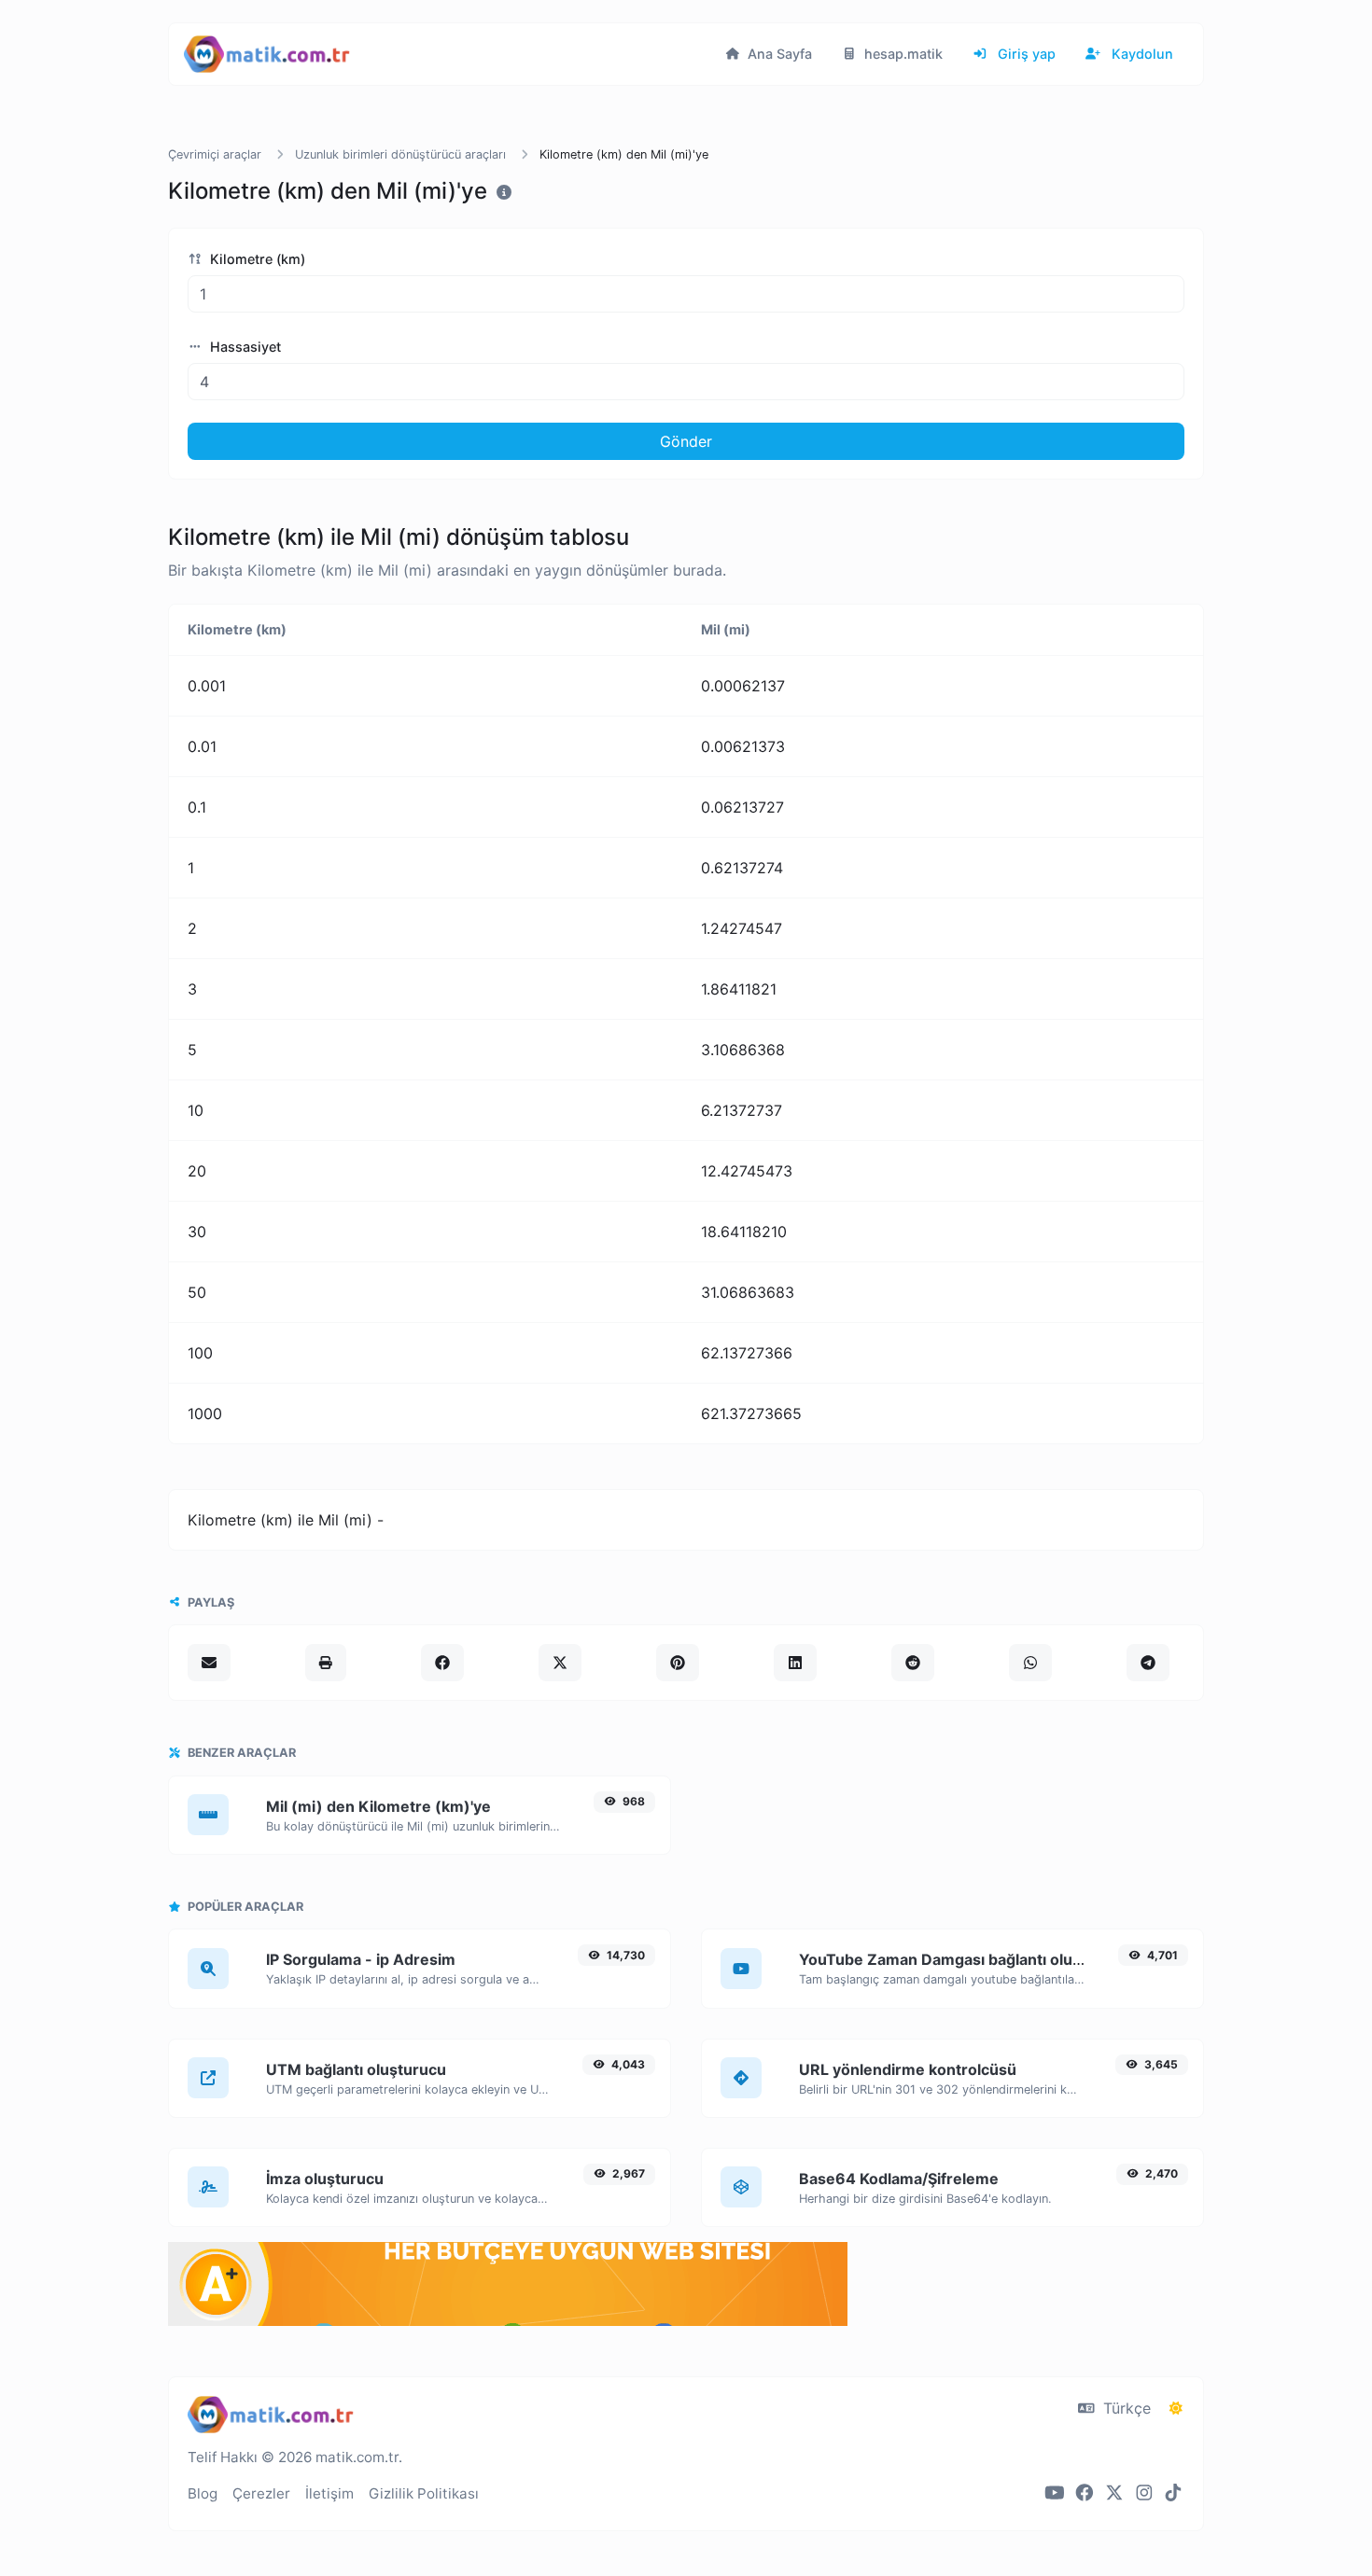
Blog (203, 2493)
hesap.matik (902, 54)
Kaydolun (1141, 54)
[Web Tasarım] (508, 2320)
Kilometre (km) (256, 259)
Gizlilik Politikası (424, 2493)
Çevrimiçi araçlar (215, 154)
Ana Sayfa (778, 54)
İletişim (329, 2493)
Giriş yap (1025, 54)
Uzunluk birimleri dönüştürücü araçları (400, 154)
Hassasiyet (244, 347)
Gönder (686, 441)
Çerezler (261, 2493)
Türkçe (1125, 2408)
